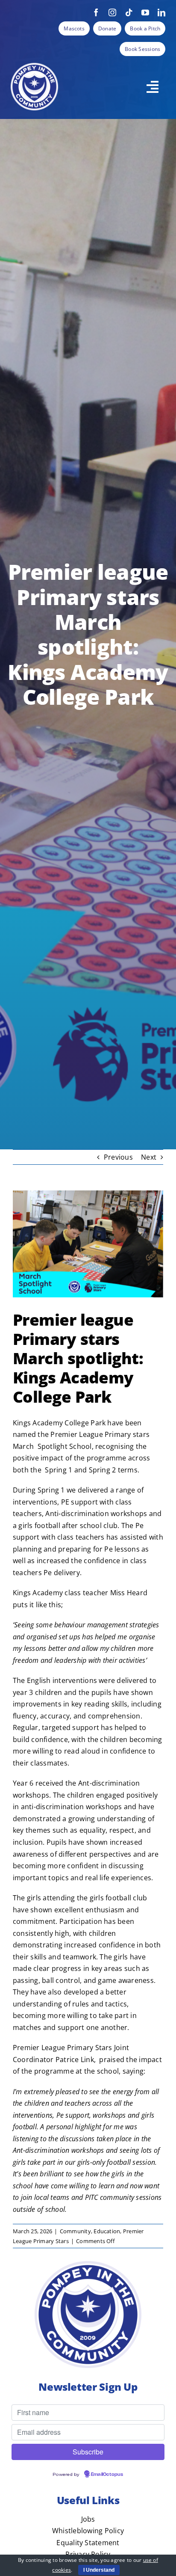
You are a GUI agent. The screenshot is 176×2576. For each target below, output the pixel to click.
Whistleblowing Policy (88, 2531)
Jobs (88, 2519)
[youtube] (145, 12)
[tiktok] (129, 12)
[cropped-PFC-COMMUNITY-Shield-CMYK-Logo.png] (34, 66)
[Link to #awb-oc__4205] (153, 87)
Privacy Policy (88, 2554)
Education (107, 2231)
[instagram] (112, 12)
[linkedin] (161, 12)
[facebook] (96, 12)
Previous (118, 1157)
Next (149, 1157)
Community (75, 2231)
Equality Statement (88, 2543)
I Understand (99, 2570)
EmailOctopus (107, 2475)
